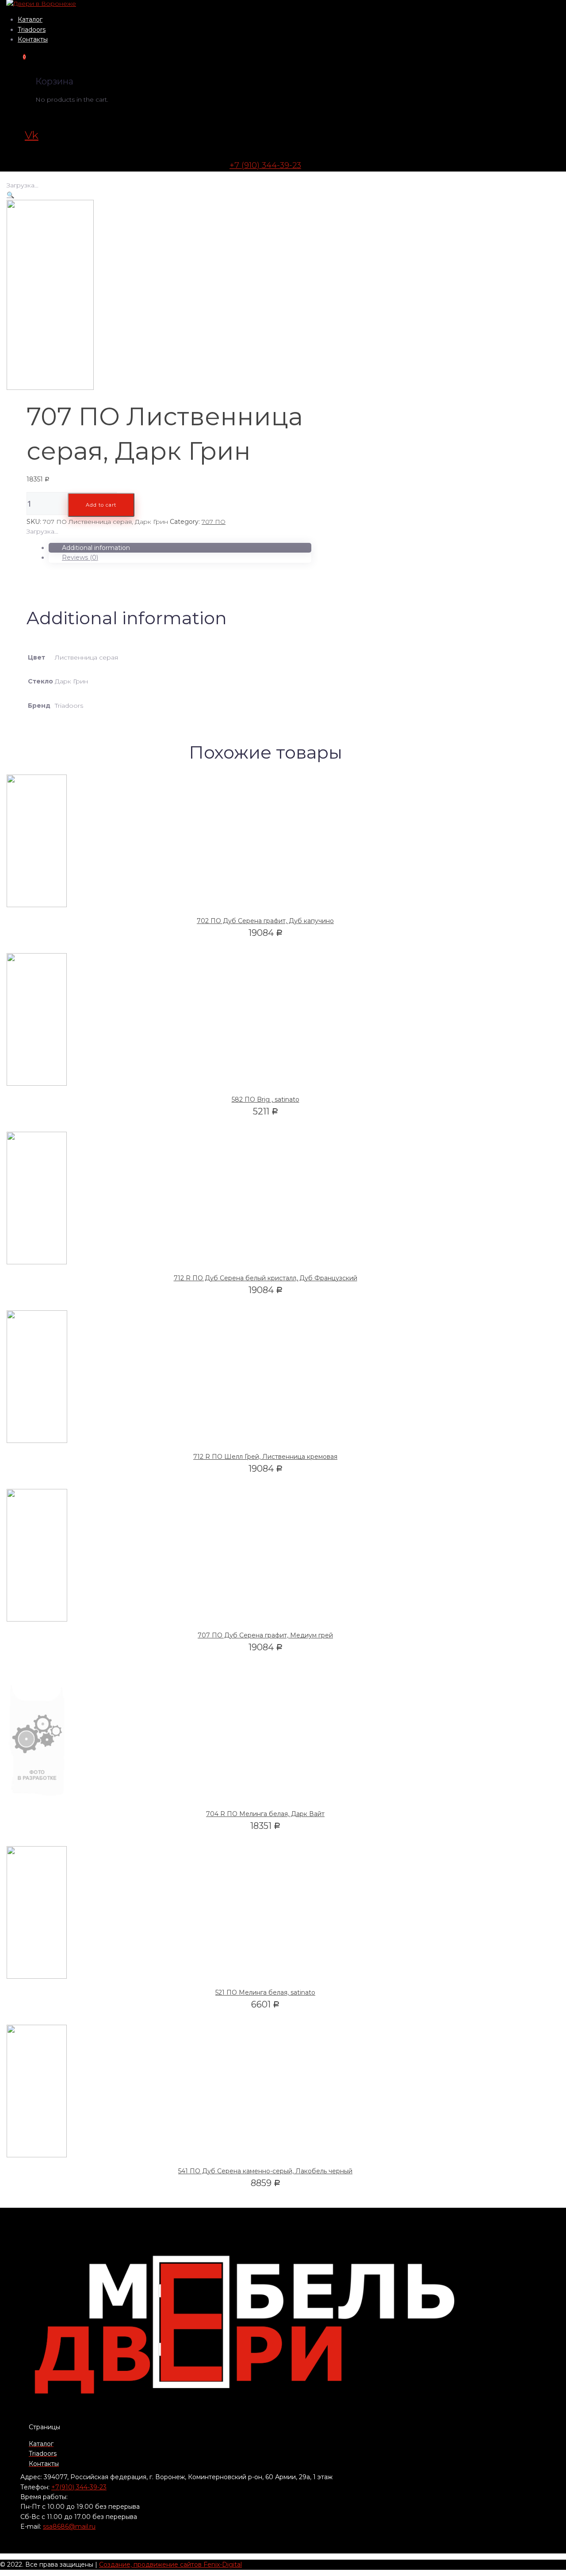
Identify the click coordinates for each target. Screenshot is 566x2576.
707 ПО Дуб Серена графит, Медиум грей (265, 1635)
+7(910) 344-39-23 (79, 2487)
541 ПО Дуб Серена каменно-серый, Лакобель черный (265, 2171)
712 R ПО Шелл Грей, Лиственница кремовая (265, 1457)
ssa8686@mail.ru (69, 2526)
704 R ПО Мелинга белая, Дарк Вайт (265, 1814)
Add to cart (101, 505)
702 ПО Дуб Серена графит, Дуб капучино (265, 921)
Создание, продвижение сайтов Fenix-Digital (170, 2565)
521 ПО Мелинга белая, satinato (265, 1992)
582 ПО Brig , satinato (266, 1099)
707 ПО (214, 522)
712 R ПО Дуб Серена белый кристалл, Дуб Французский (266, 1278)
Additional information (96, 548)
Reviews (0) (80, 557)
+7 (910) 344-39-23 (265, 165)
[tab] (180, 548)
